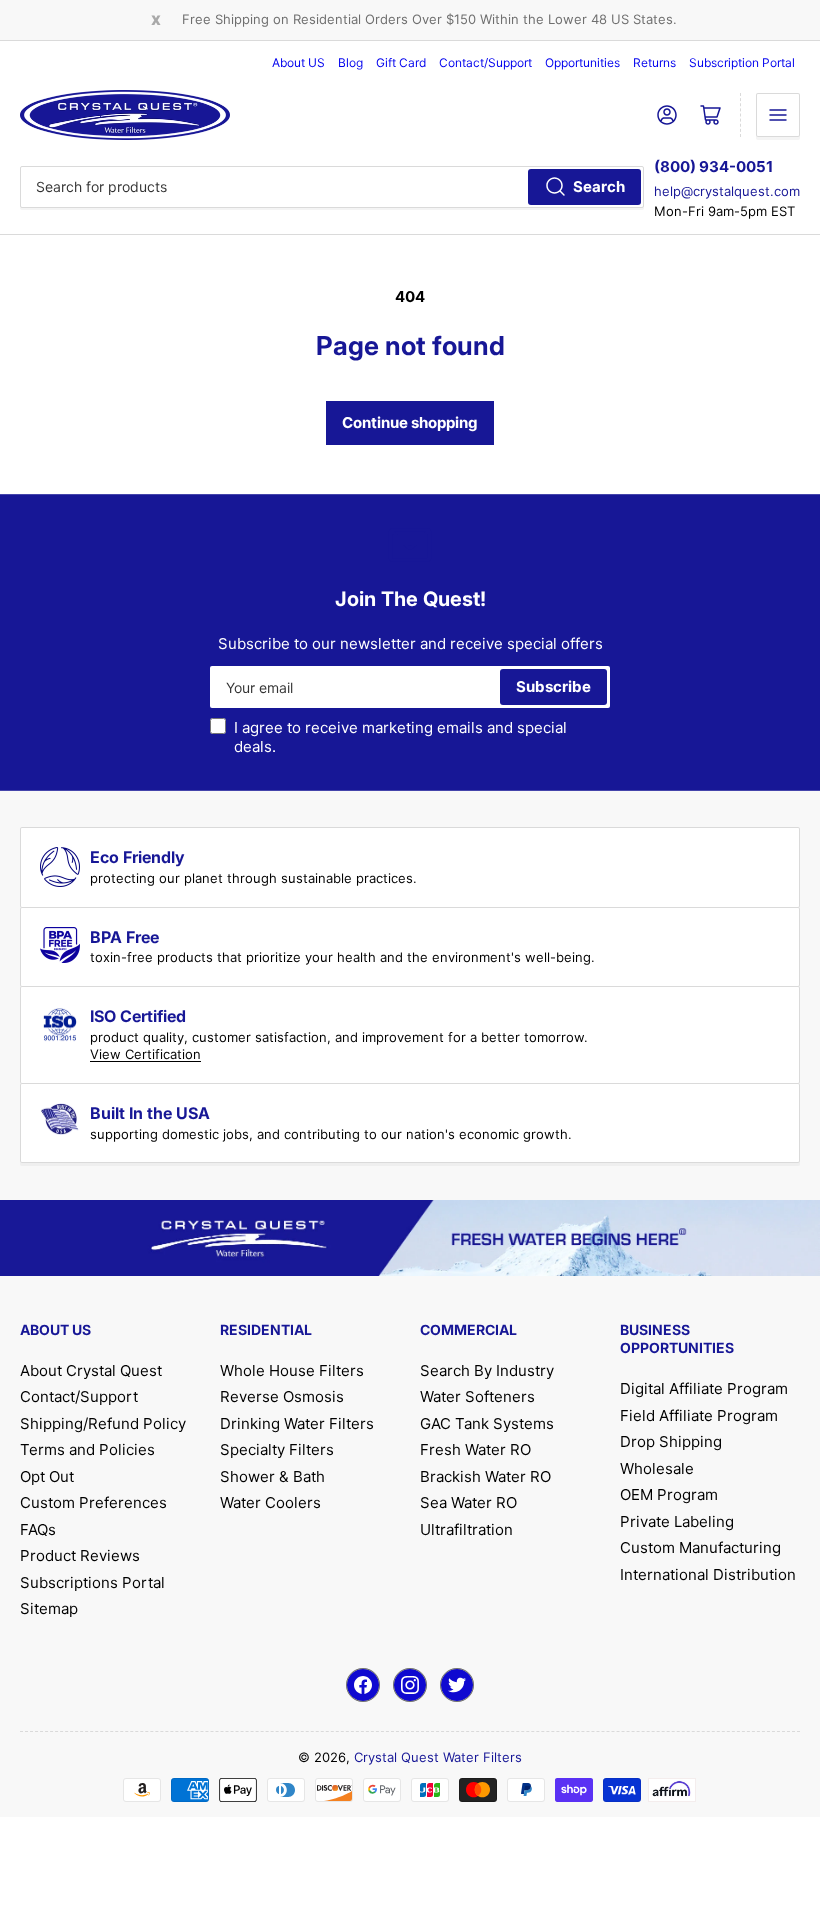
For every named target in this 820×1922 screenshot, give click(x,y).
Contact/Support (485, 62)
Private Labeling (677, 1521)
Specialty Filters (277, 1449)
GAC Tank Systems (487, 1423)
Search (599, 186)
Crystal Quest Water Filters (438, 1757)
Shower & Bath (272, 1476)
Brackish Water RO (485, 1476)
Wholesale (657, 1468)
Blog (350, 62)
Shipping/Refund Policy (103, 1423)
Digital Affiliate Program (704, 1388)
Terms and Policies (87, 1449)
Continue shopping (410, 422)
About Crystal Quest (91, 1370)
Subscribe (553, 686)
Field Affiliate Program (699, 1415)
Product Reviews (80, 1555)
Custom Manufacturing (700, 1547)
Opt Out (47, 1476)
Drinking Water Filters (297, 1423)
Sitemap (49, 1608)
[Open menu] (778, 115)
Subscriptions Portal (92, 1582)
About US (298, 62)
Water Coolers (270, 1502)
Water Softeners (477, 1396)
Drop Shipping (671, 1441)
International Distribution (708, 1574)
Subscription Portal (742, 62)
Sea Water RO (468, 1502)
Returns (654, 62)
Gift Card (401, 62)
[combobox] (332, 187)
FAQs (38, 1529)
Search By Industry (487, 1370)
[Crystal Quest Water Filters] (125, 115)
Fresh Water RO (475, 1449)
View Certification (145, 1054)
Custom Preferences (93, 1502)
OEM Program (669, 1494)
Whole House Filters (292, 1370)
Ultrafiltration (466, 1529)
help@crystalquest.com (727, 191)
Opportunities (582, 62)
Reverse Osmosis (282, 1396)
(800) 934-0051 (713, 166)
